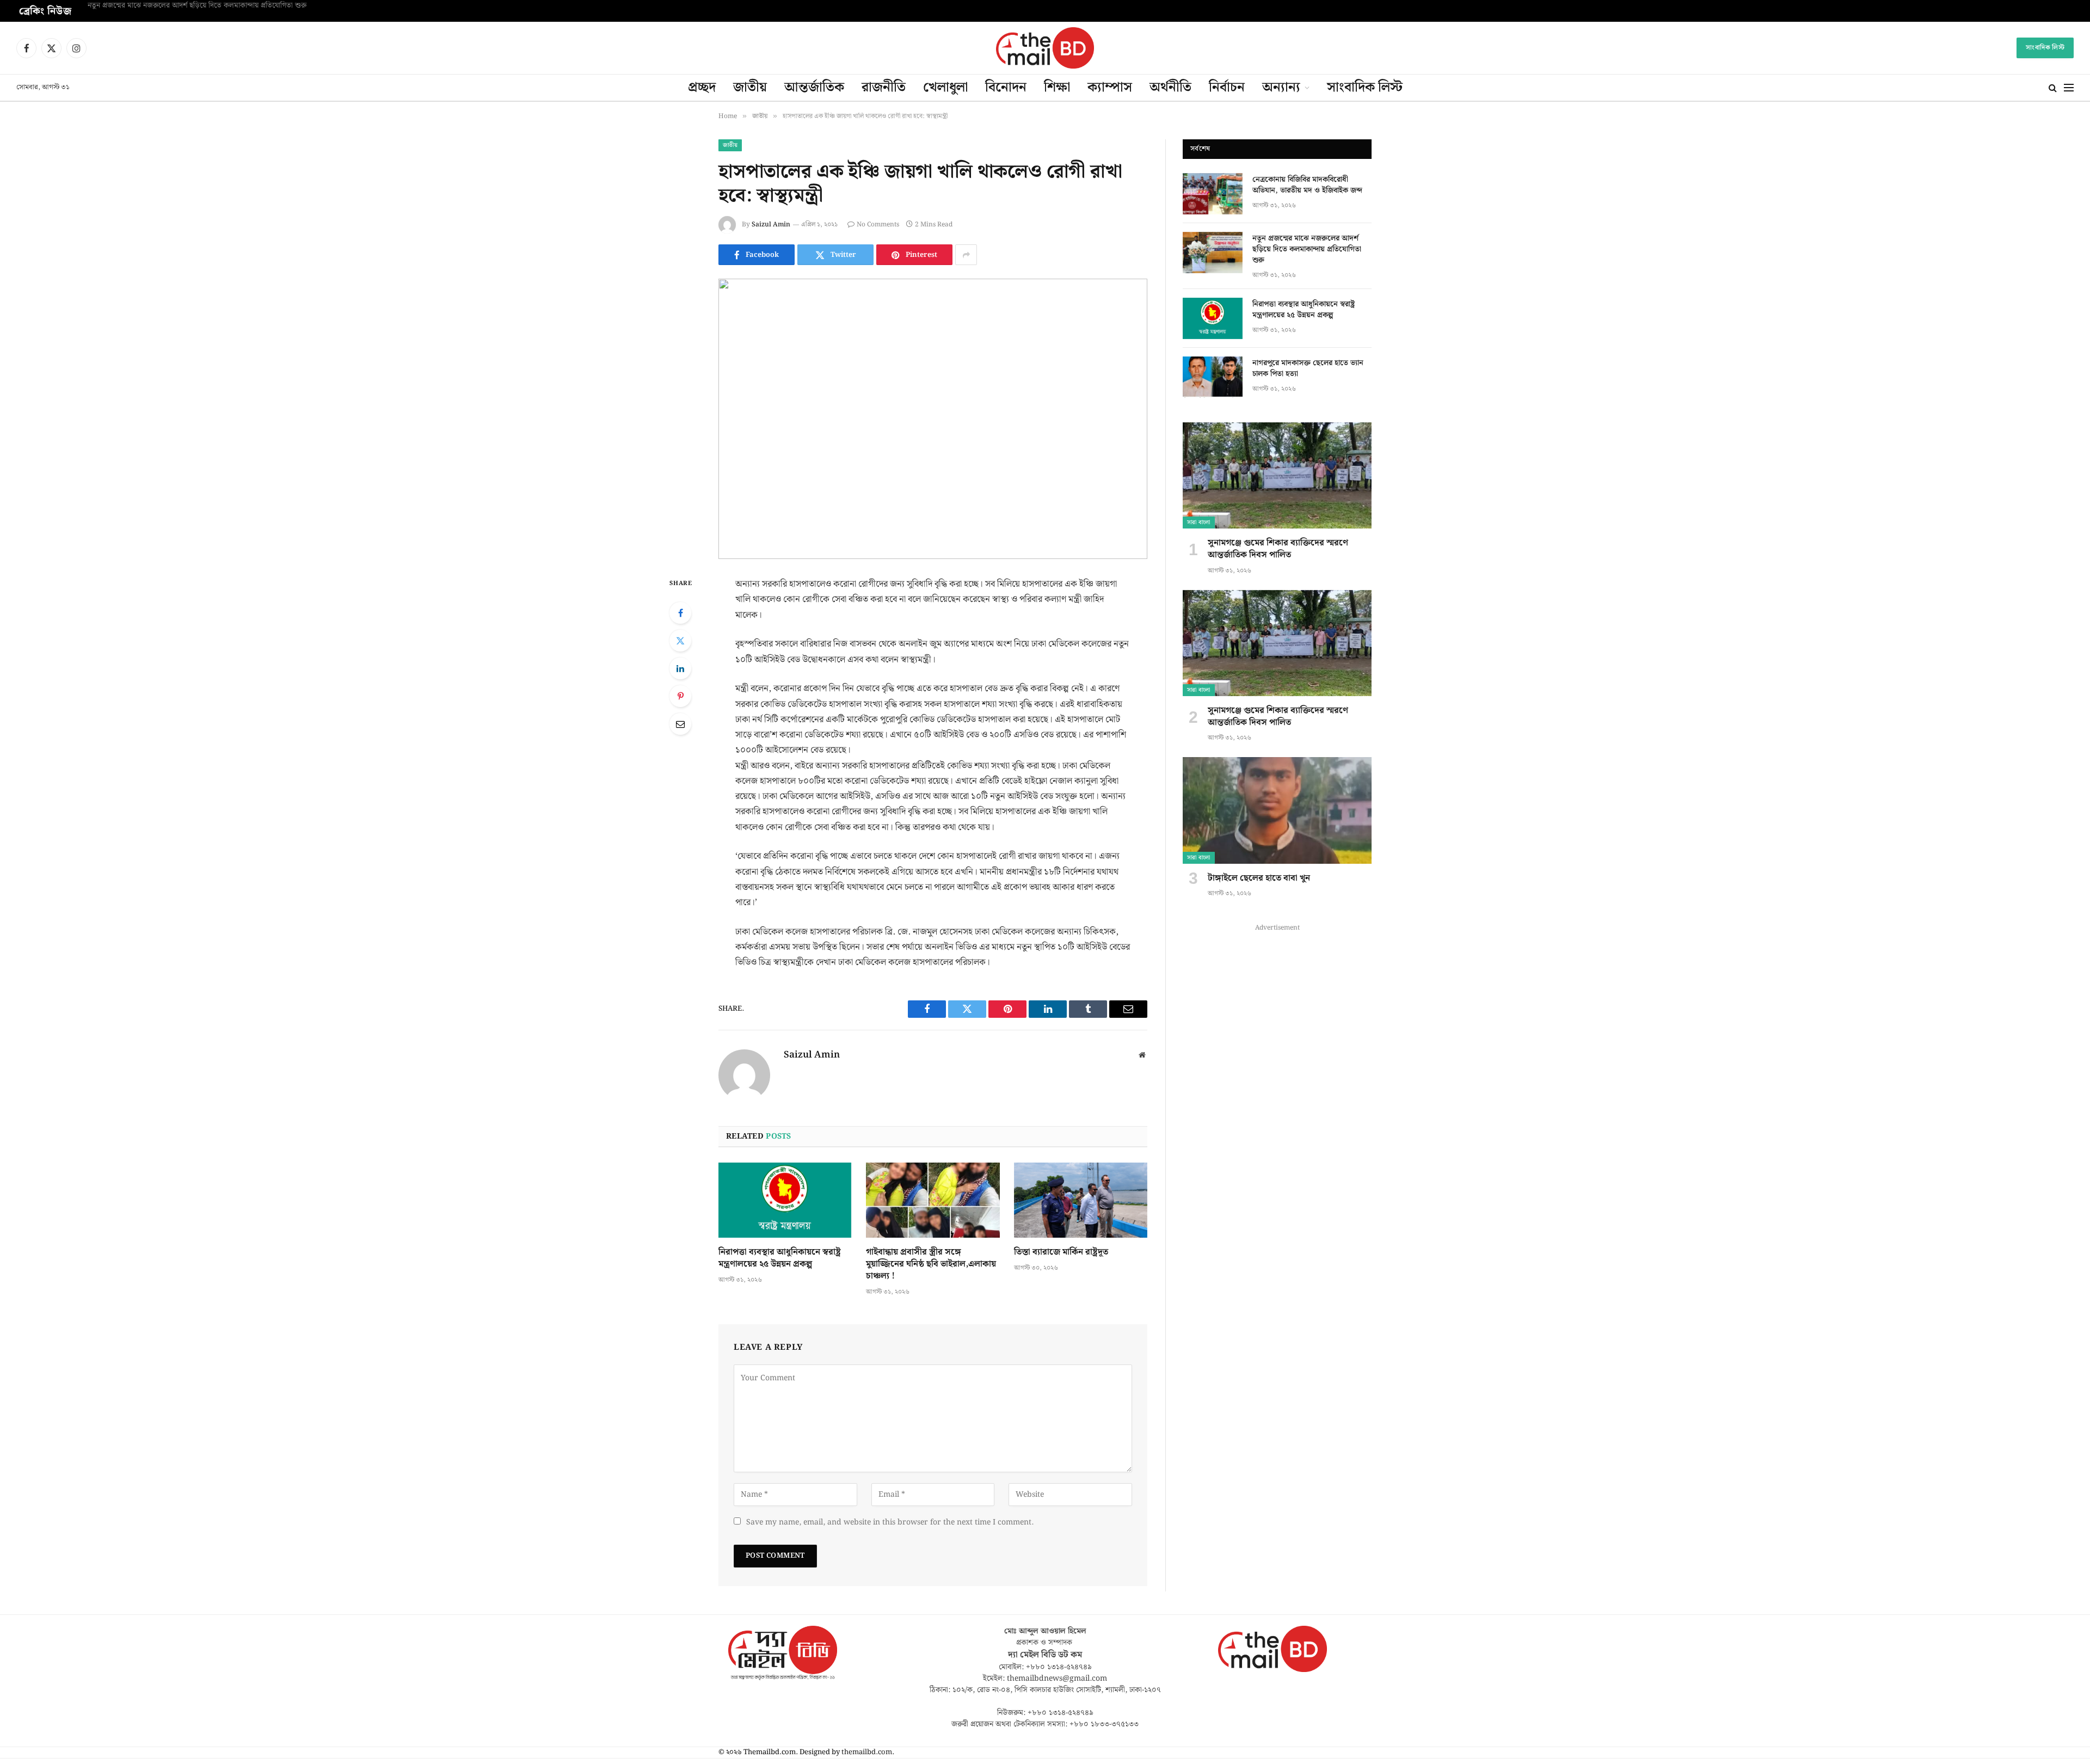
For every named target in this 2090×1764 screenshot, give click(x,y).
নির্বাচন (1227, 88)
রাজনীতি (884, 88)
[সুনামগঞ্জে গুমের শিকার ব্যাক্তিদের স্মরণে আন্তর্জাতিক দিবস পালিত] (1277, 475)
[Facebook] (680, 613)
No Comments (878, 225)
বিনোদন (1006, 88)
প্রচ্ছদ (702, 88)
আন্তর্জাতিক (814, 88)
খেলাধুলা (945, 88)
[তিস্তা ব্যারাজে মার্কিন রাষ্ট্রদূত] (1081, 1200)
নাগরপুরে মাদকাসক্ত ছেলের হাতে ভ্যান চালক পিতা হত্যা (1308, 368)
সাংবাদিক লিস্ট (2045, 48)
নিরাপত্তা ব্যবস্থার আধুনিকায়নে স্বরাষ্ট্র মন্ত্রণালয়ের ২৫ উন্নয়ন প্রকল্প (780, 1258)
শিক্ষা (1057, 88)
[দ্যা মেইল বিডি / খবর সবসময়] (1045, 48)
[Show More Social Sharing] (966, 255)
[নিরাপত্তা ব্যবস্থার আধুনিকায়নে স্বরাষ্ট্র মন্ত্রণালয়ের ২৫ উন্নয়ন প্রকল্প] (785, 1200)
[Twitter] (680, 641)
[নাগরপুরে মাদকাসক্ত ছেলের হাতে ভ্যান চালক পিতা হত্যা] (1213, 377)
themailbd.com (867, 1752)
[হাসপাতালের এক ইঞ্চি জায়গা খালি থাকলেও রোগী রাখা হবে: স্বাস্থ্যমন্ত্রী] (933, 419)
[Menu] (2069, 88)
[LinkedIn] (680, 668)
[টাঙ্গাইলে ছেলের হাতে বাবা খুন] (1277, 810)
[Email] (680, 724)
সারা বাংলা (1199, 523)
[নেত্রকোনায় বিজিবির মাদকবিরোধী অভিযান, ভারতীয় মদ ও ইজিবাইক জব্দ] (1213, 194)
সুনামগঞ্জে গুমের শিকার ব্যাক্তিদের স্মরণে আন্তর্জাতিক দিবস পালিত (1278, 549)
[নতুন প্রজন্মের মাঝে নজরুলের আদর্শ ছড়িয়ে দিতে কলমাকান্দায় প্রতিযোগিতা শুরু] (1213, 253)
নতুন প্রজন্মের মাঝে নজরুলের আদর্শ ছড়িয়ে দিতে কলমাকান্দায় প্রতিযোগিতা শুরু (197, 6)
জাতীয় (750, 88)
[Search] (2053, 88)
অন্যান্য (1281, 88)
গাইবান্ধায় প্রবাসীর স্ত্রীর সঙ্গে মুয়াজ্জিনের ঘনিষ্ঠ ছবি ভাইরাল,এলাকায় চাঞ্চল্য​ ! (931, 1264)
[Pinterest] (680, 696)
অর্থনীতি (1170, 88)
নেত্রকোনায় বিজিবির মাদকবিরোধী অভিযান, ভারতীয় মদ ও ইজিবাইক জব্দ (1307, 185)
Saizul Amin (771, 225)
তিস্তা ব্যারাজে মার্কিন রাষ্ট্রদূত (1061, 1252)
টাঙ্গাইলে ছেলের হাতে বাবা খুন (1259, 878)
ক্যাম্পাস (1110, 88)
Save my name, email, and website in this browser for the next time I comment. (890, 1522)
